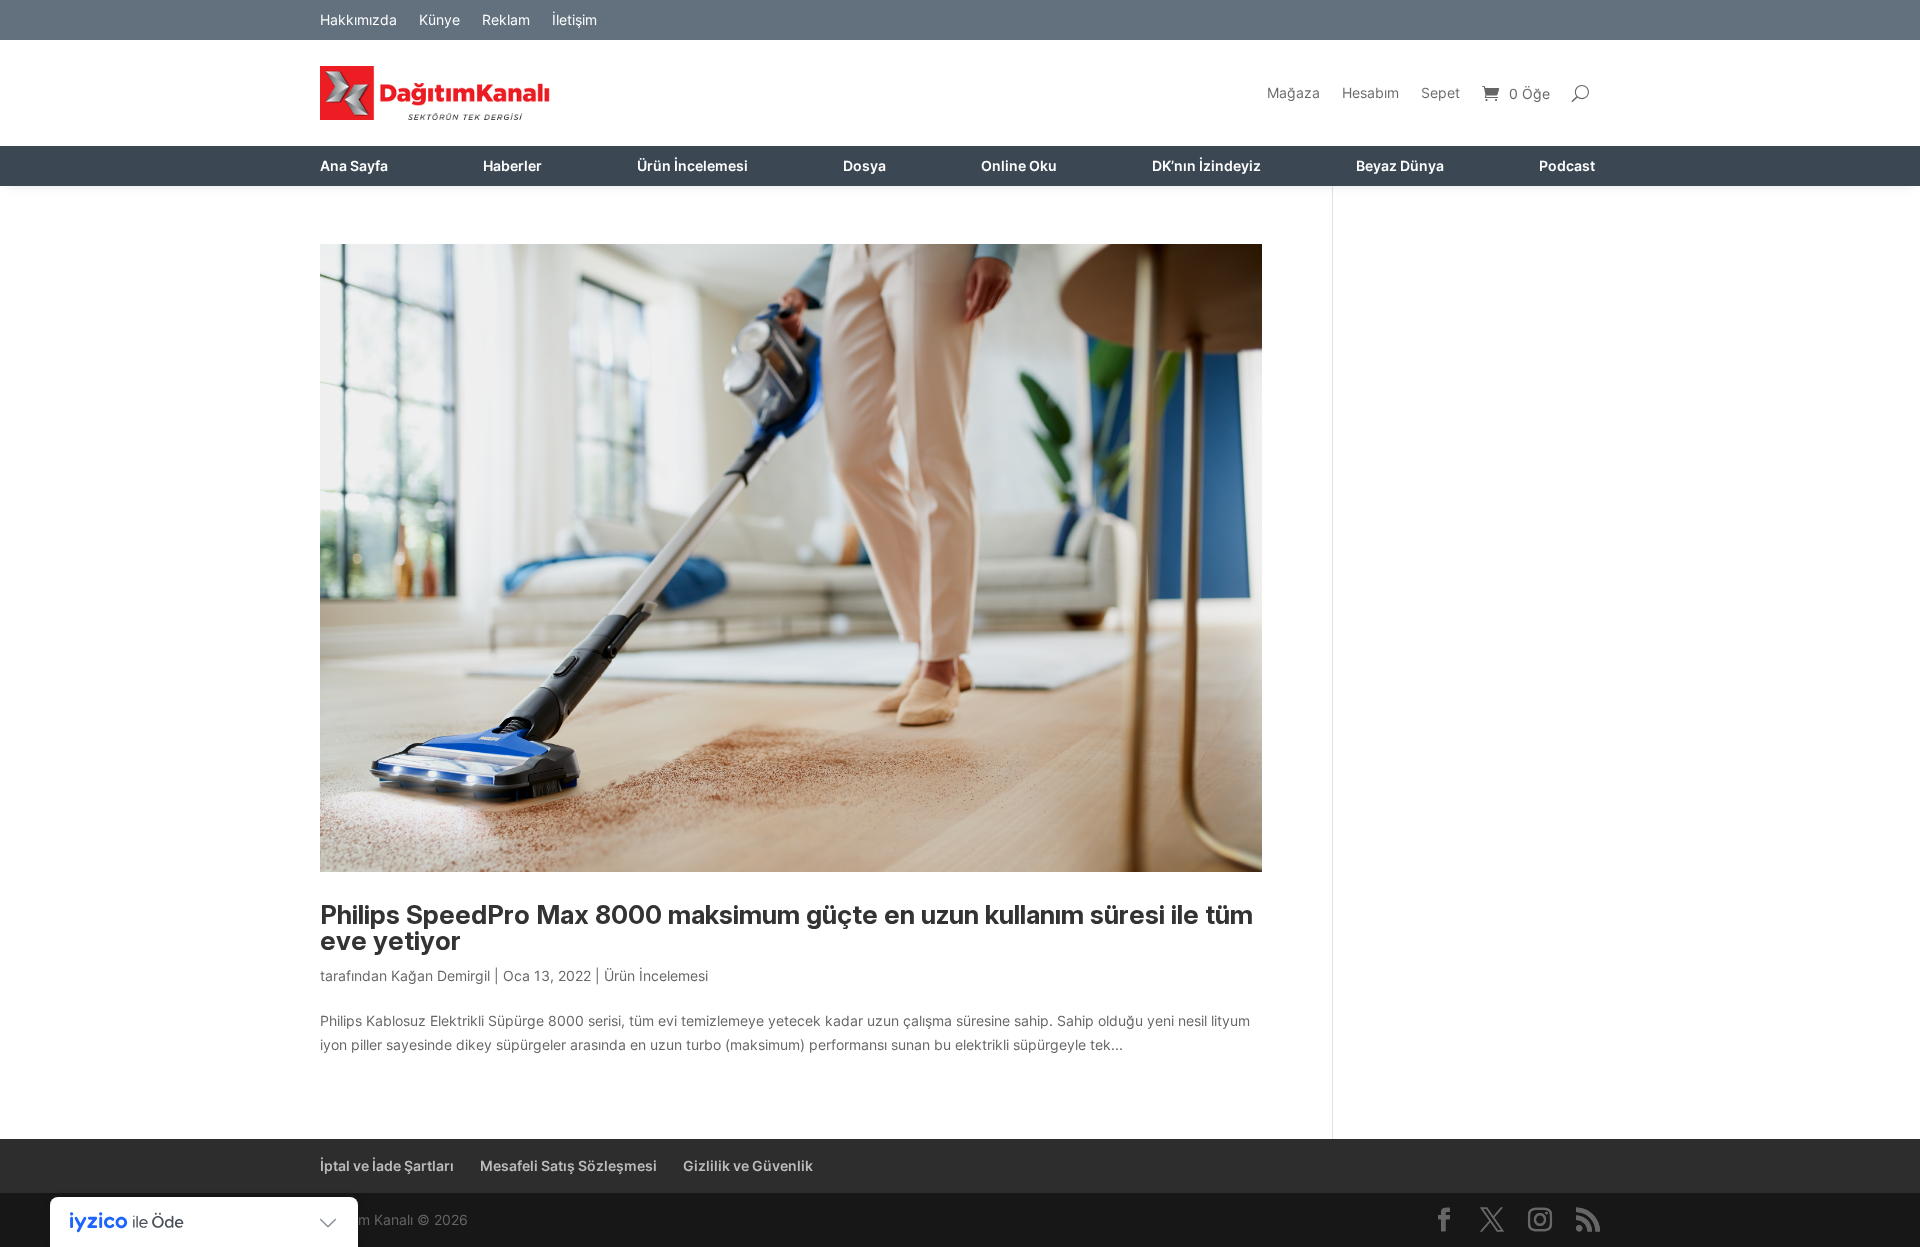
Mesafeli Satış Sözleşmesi (568, 1165)
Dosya (864, 166)
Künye (439, 20)
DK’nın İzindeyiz (1206, 166)
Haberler (512, 166)
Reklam (506, 20)
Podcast (1567, 166)
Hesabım (1370, 92)
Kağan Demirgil (440, 975)
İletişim (574, 20)
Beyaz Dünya (1400, 166)
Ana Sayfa (354, 166)
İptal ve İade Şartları (387, 1165)
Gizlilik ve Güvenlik (748, 1165)
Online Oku (1019, 166)
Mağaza (1293, 92)
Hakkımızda (358, 20)
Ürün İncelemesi (692, 166)
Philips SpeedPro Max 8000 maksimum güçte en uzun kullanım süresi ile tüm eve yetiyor (786, 927)
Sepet (1440, 92)
